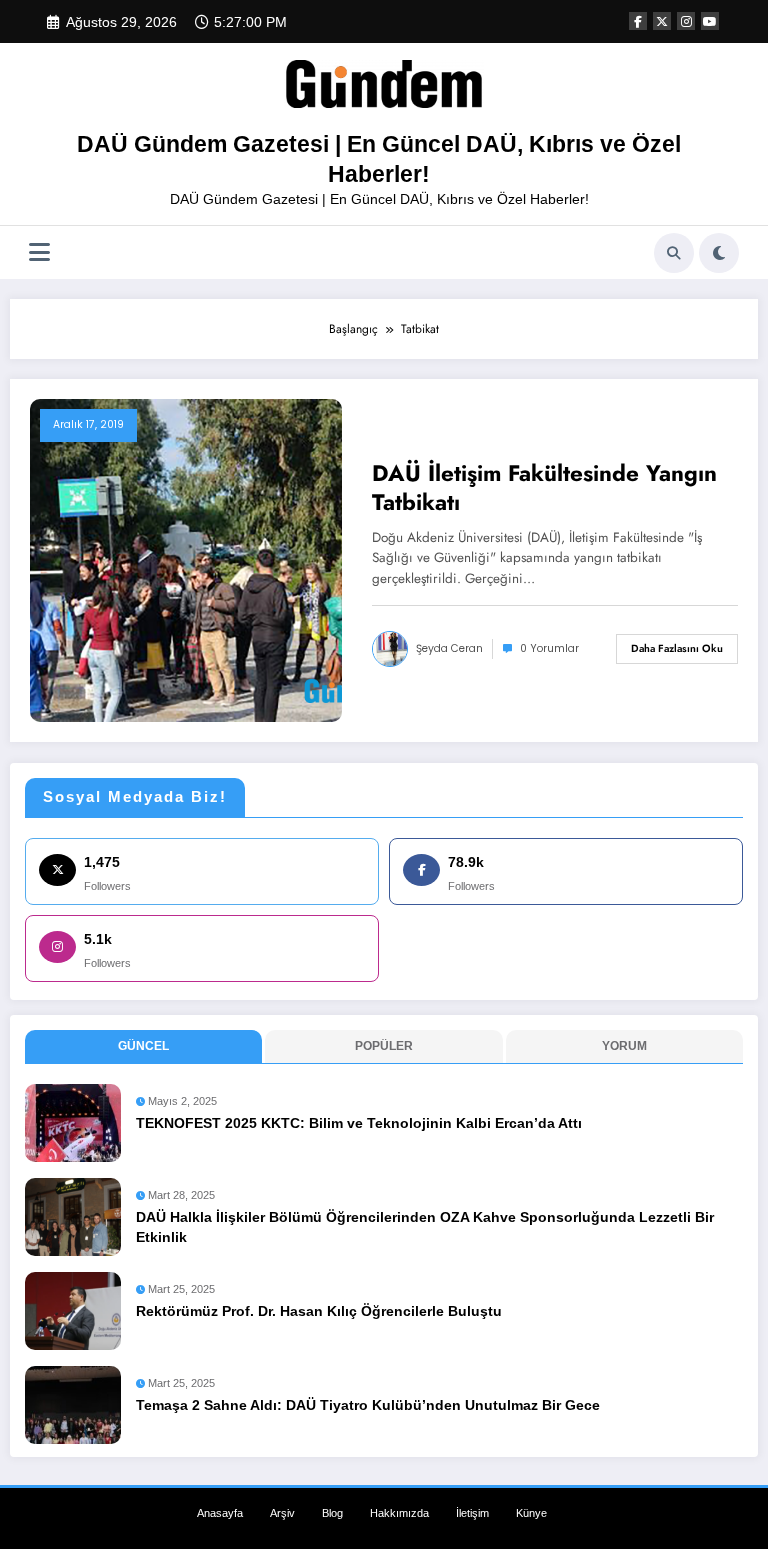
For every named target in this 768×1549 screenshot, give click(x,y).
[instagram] (686, 21)
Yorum (624, 1046)
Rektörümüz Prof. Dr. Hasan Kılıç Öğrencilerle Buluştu (319, 1311)
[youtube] (710, 21)
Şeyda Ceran (449, 648)
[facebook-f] (638, 21)
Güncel (143, 1046)
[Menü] (39, 252)
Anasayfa (220, 1513)
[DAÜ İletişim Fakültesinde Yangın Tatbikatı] (186, 560)
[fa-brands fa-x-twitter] (662, 21)
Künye (531, 1513)
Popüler (384, 1046)
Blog (332, 1513)
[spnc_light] (719, 253)
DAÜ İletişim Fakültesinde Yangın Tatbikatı (544, 488)
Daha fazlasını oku (677, 648)
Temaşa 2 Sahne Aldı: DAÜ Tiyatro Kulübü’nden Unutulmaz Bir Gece (368, 1405)
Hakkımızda (399, 1513)
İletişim (472, 1513)
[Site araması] (674, 253)
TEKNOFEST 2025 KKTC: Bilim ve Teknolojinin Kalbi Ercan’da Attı (359, 1123)
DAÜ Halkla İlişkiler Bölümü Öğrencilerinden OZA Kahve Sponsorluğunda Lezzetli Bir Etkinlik (425, 1227)
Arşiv (282, 1513)
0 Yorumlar (549, 648)
